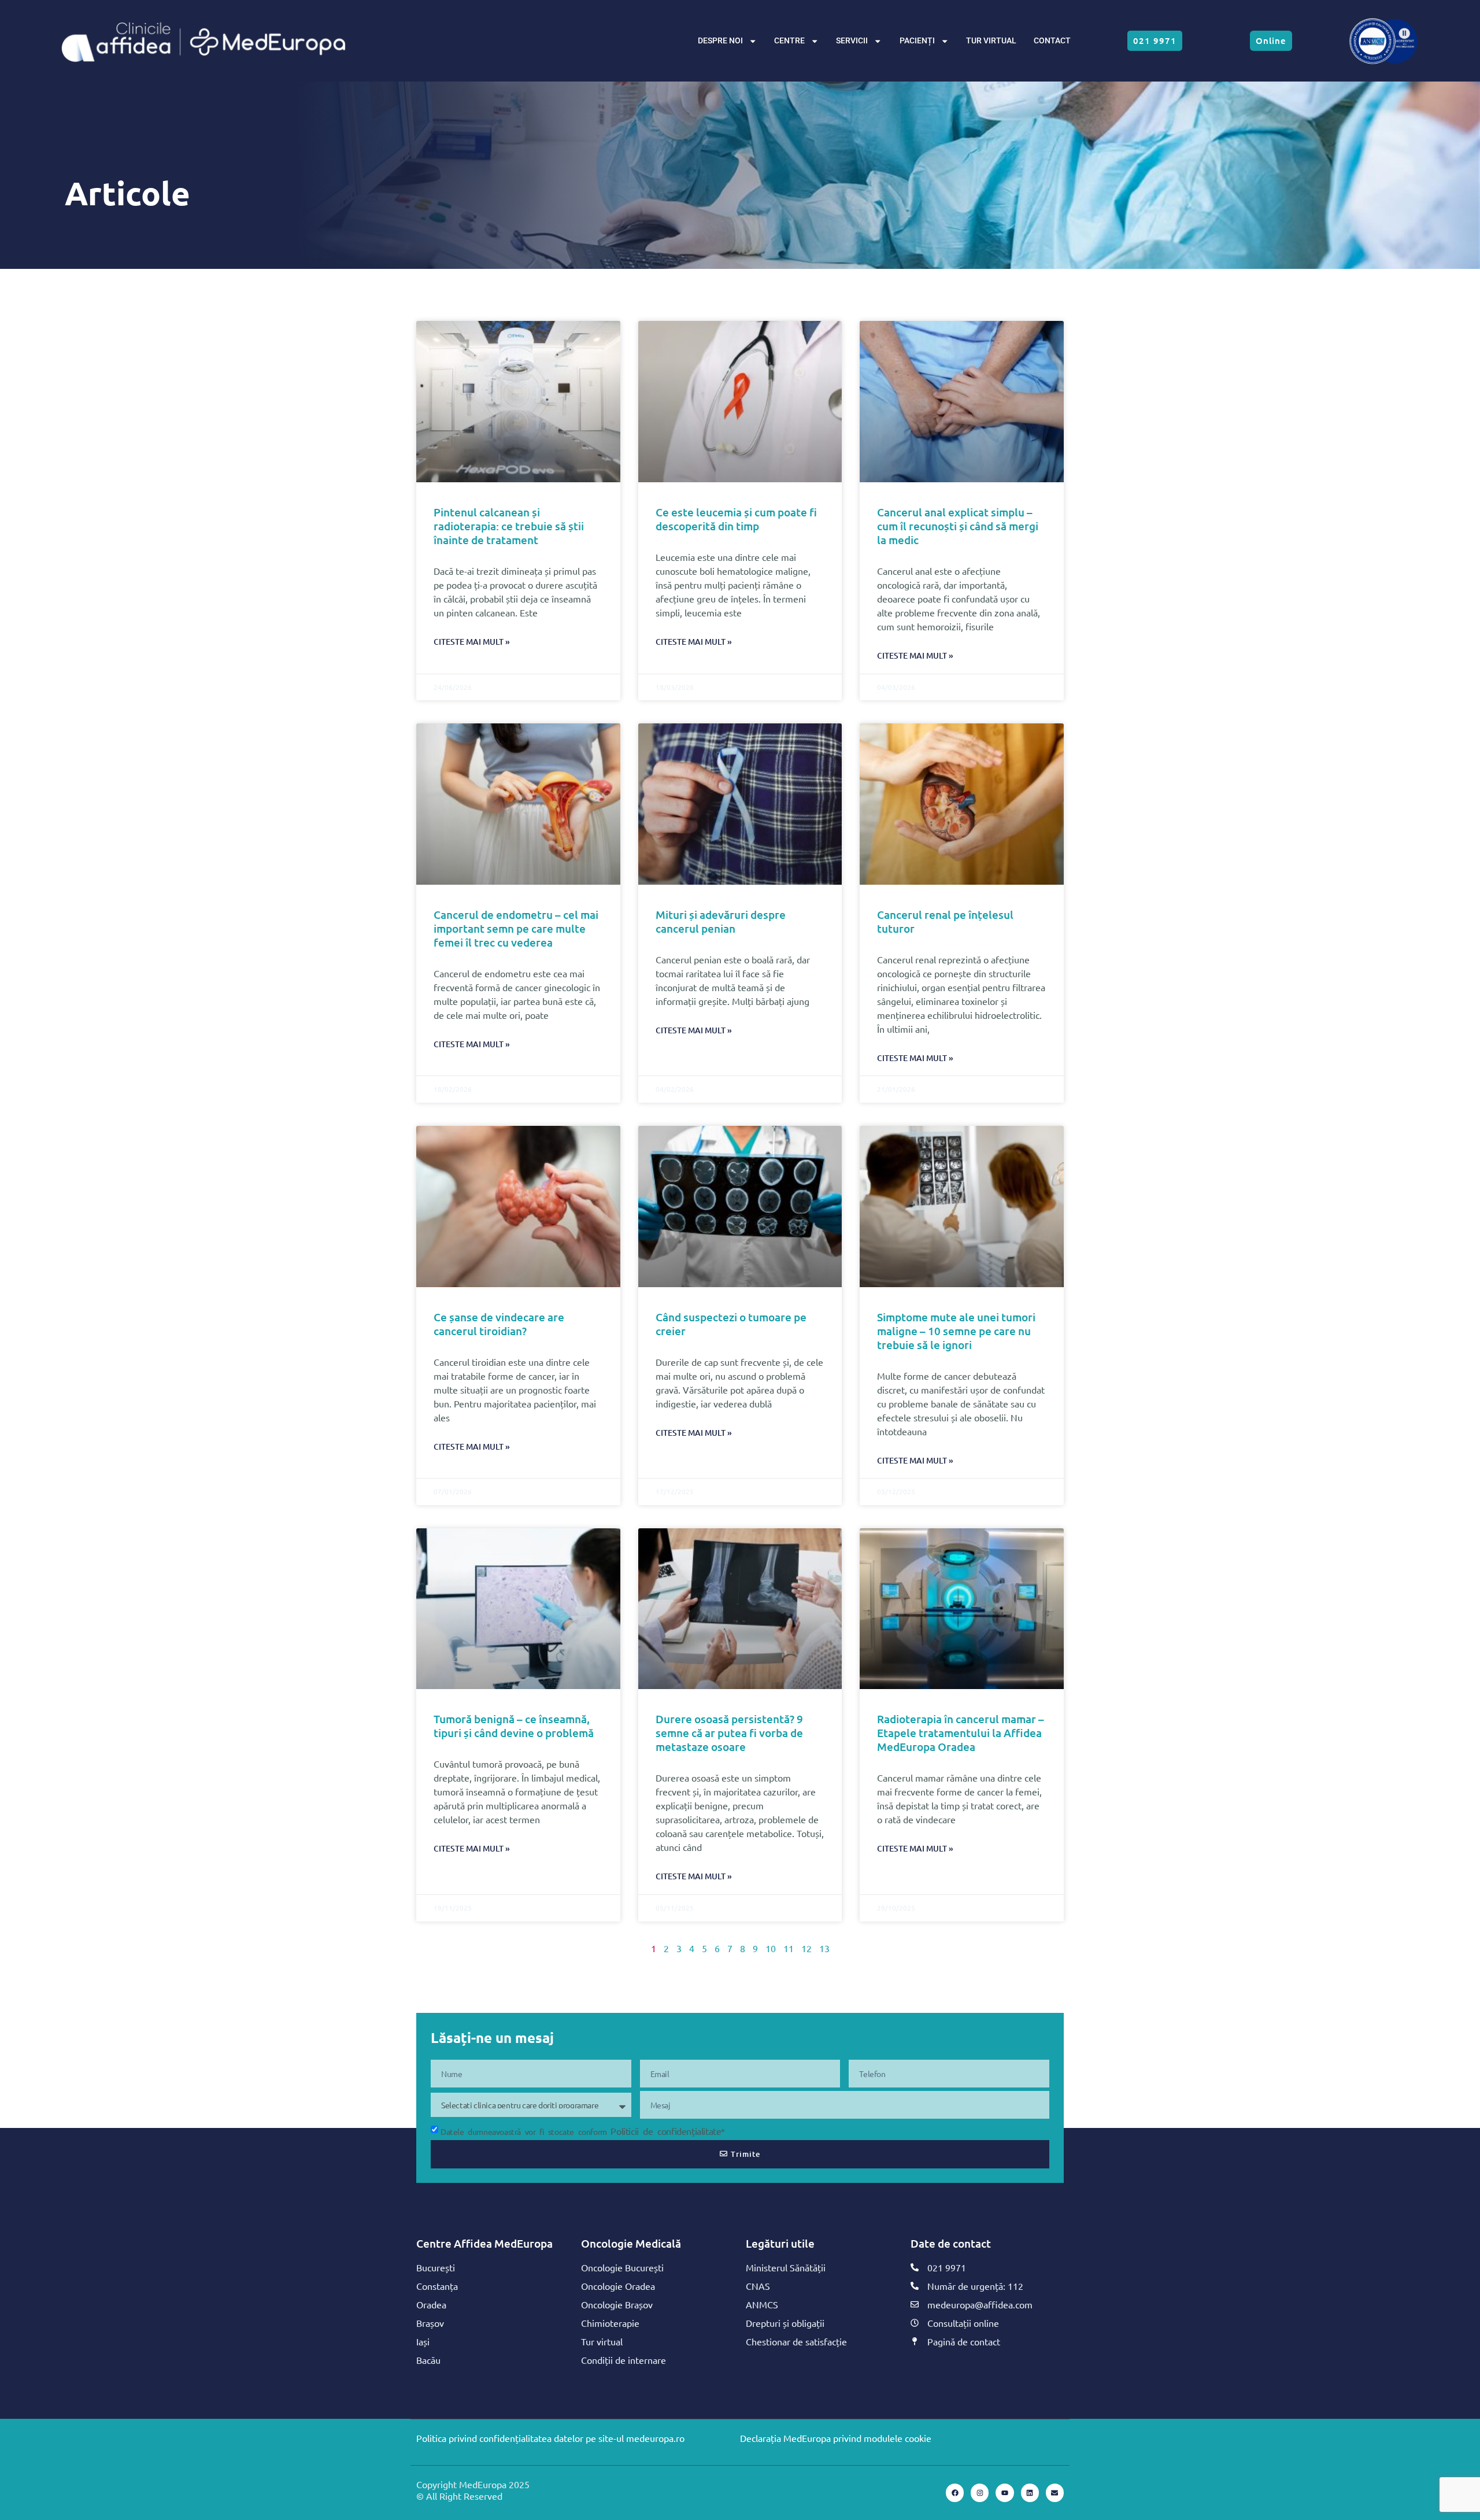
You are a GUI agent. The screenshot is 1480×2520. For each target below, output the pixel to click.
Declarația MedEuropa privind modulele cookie (836, 2438)
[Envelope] (1055, 2493)
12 (806, 1948)
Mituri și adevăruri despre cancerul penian (721, 921)
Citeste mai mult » (472, 642)
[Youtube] (1004, 2493)
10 (771, 1948)
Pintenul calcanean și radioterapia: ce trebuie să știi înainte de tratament (509, 526)
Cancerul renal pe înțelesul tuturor (945, 921)
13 (824, 1948)
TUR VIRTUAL (991, 41)
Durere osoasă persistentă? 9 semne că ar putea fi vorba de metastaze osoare (729, 1733)
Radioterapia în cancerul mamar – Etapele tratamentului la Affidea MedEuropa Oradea (961, 1733)
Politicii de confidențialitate (666, 2131)
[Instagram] (980, 2493)
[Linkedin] (1030, 2493)
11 (789, 1948)
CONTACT (1052, 41)
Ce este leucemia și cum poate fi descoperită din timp (736, 519)
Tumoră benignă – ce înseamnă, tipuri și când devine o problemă (514, 1726)
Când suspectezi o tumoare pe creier (731, 1324)
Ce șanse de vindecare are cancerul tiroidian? (499, 1324)
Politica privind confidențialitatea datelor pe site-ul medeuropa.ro (550, 2438)
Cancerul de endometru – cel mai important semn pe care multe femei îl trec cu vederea (516, 928)
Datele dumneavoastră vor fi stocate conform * (583, 2131)
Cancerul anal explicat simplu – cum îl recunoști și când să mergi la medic (958, 526)
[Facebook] (955, 2493)
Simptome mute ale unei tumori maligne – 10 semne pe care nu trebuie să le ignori (956, 1331)
